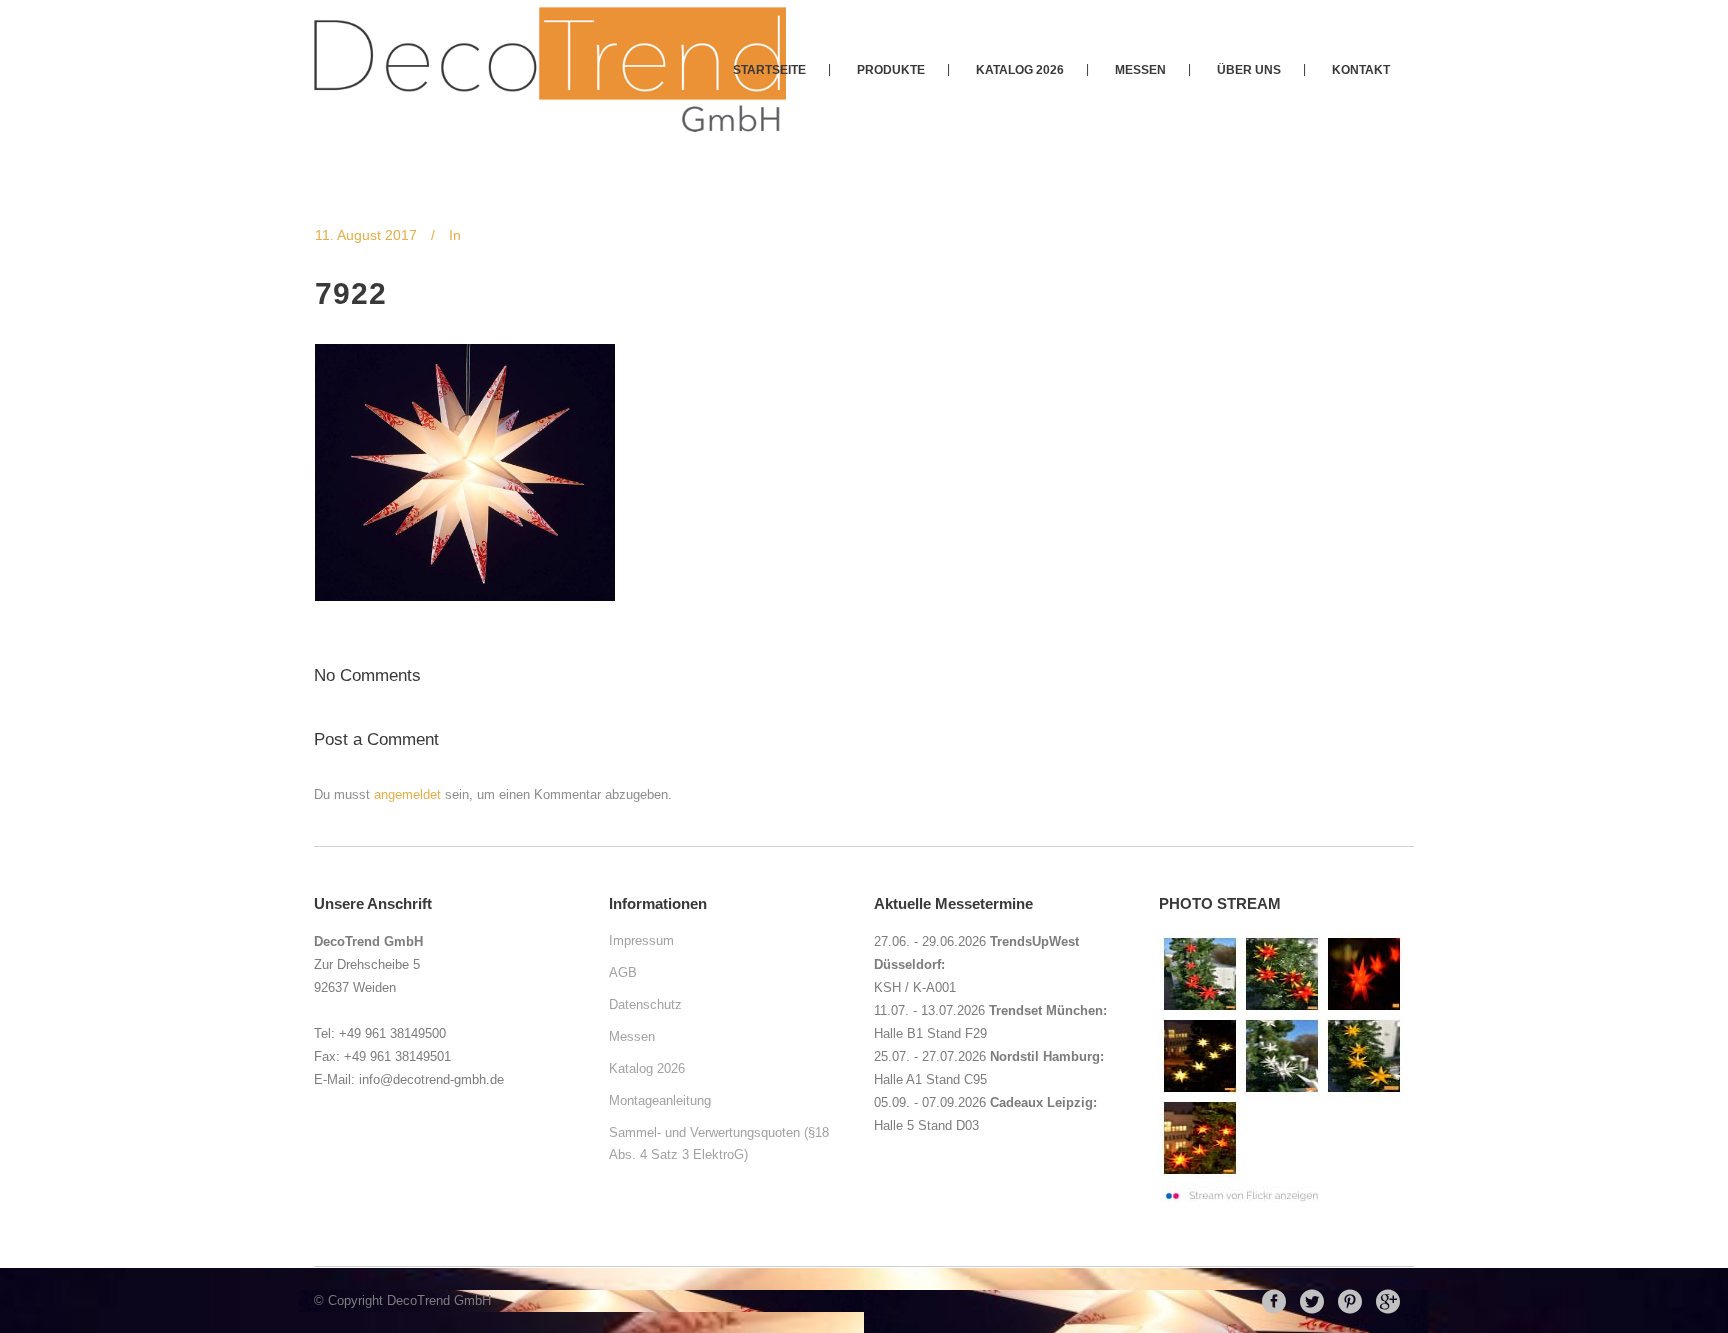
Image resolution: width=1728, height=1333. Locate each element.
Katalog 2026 (647, 1068)
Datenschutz (645, 1004)
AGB (623, 972)
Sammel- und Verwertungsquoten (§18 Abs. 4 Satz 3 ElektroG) (719, 1143)
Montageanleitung (660, 1100)
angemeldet (407, 794)
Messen (632, 1036)
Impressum (641, 940)
